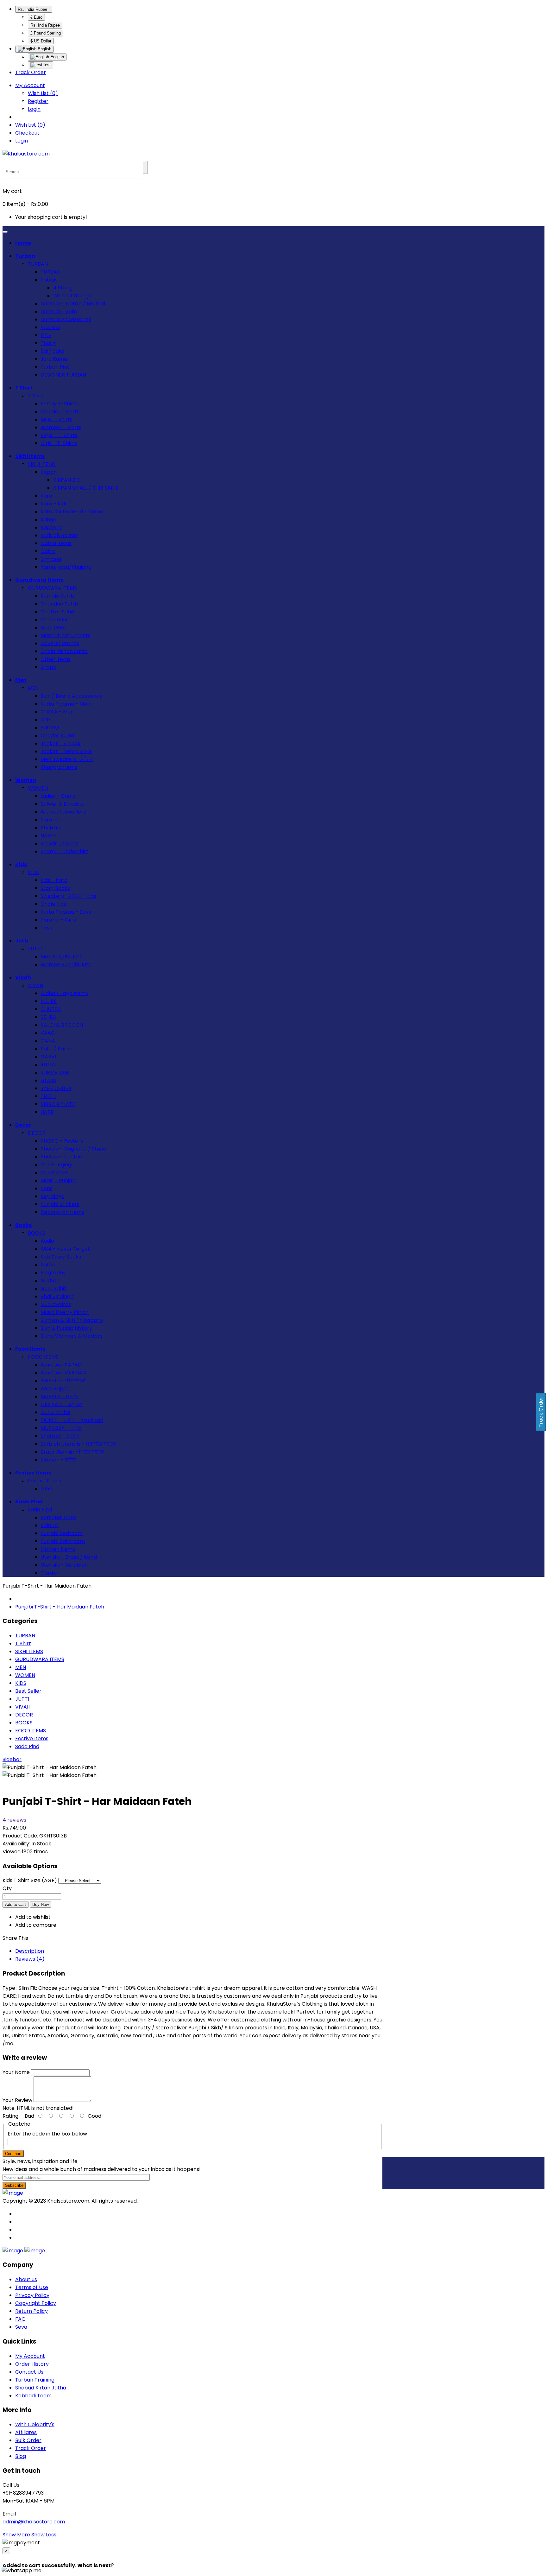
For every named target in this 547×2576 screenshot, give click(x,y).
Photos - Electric (61, 1157)
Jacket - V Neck (61, 743)
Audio (47, 1241)
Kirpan (49, 472)
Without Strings (72, 296)
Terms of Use (32, 2287)
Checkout (27, 133)
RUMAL (49, 1065)
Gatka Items (56, 543)
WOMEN (38, 788)
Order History (32, 2364)
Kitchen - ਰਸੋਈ (58, 1460)
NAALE (48, 836)
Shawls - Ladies (59, 844)
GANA (48, 1041)
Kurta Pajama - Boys (66, 912)
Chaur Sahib (56, 620)
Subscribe (14, 2185)
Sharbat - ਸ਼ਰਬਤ (60, 1436)
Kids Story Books (61, 1257)
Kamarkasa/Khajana (66, 567)
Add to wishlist (33, 1917)
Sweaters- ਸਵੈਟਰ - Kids (68, 896)
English (57, 57)
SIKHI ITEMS (42, 464)
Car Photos (54, 1173)
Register (38, 101)
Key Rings (52, 1196)
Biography (53, 1273)
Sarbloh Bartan (59, 535)
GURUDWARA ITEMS (52, 588)
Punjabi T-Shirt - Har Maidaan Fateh (60, 1607)
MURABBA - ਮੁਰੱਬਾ (61, 1428)
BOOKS (37, 1233)
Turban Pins (55, 367)
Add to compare (36, 1925)
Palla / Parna (57, 1049)
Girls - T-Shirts (59, 443)
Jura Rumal (54, 359)
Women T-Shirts (61, 427)
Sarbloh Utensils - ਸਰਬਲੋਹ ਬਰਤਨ (78, 1444)
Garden (50, 1573)
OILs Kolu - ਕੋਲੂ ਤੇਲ (62, 1404)
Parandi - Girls (58, 920)
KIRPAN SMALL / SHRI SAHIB (86, 488)
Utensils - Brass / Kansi (69, 1557)
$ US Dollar (41, 41)
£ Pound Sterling (46, 33)
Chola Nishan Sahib (64, 651)
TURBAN (38, 264)
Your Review (17, 2100)
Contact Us (29, 2372)
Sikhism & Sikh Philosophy (72, 1320)
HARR (47, 1112)
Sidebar (12, 1759)
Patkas (49, 280)
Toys (46, 928)
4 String (63, 288)
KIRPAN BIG (67, 480)
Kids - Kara (54, 880)
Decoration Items (62, 1212)
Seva (21, 2327)
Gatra (48, 551)
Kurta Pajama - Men (65, 704)
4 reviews (14, 1820)
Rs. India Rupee (34, 9)
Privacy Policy (32, 2295)
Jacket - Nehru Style (66, 751)
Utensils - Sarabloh (64, 1565)
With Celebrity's (35, 2424)
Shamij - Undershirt (64, 851)
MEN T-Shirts (57, 419)
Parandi (50, 820)
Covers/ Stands (60, 643)
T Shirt (36, 396)
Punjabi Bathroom (63, 1541)
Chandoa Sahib (59, 604)
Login (34, 109)
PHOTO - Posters (62, 1141)
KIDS (33, 872)
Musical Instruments (66, 635)
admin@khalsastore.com (34, 2522)
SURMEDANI (55, 1072)
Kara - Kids (54, 504)
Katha (48, 1265)
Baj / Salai (52, 351)
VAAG (48, 1033)
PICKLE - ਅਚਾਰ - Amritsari (72, 1420)
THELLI (48, 1096)
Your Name (16, 2072)
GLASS (48, 1080)
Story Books (55, 888)
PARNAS (50, 327)
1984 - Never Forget (65, 1249)
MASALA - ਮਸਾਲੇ (59, 1396)
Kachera (51, 527)
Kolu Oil (50, 1525)
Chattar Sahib (58, 612)
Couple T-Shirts (60, 412)
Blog (21, 2456)
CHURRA (51, 1009)
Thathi (48, 343)
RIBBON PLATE (58, 1104)
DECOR (37, 1133)
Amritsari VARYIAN (63, 1373)
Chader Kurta (57, 736)
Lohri (46, 1489)
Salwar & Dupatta (63, 804)
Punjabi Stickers (60, 1204)
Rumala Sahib (57, 596)
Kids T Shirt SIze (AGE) (30, 1880)
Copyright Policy (36, 2303)
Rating (10, 2116)
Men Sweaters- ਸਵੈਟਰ (67, 759)
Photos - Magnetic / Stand (73, 1149)
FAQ (20, 2319)
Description (30, 1951)
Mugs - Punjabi (59, 1180)
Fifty (46, 335)
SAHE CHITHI (56, 1088)
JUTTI (35, 949)
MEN (33, 688)
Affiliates (26, 2432)
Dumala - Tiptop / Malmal (73, 304)
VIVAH (35, 985)
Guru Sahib (54, 1288)
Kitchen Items (58, 1549)
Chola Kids (53, 904)
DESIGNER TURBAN (63, 375)
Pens (47, 1188)
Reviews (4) (30, 1959)
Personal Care (58, 1517)
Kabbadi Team (33, 2396)
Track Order (31, 72)
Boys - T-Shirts (59, 435)
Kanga (48, 520)
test (47, 65)
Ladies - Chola (58, 796)
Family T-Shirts (59, 404)
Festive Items (44, 1481)
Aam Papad (55, 1389)
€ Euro (36, 17)
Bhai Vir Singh (57, 1296)
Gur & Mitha (55, 1412)
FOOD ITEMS (43, 1357)
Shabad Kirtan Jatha (41, 2388)
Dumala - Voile (59, 311)
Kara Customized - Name (72, 512)
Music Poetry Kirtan (65, 1312)
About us (26, 2279)
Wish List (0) (43, 93)
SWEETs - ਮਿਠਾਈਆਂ (63, 1381)
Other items (56, 659)
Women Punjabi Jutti (66, 964)
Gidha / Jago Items (64, 993)
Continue (13, 2154)
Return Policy (31, 2311)
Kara (46, 496)
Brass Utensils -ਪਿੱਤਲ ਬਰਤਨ (72, 1452)
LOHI (46, 720)
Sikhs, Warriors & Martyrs (72, 1336)
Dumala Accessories (66, 319)
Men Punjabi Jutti (62, 957)
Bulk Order (28, 2440)
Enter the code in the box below (47, 2134)
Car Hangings (57, 1165)
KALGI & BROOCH (62, 1025)
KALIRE (49, 1001)
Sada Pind (40, 1510)
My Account (30, 2356)
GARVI (48, 1057)
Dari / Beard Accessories (71, 696)
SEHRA (48, 1017)
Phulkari (50, 828)
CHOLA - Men (57, 712)
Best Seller (28, 1691)
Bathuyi (50, 728)
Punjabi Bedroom (62, 1533)
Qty (7, 1888)
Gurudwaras (56, 1304)
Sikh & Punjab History (66, 1328)
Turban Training (35, 2380)
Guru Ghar (53, 628)
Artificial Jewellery (63, 812)
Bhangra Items (59, 767)
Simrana (51, 559)
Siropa (48, 667)
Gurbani (50, 1281)
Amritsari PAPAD (61, 1365)
